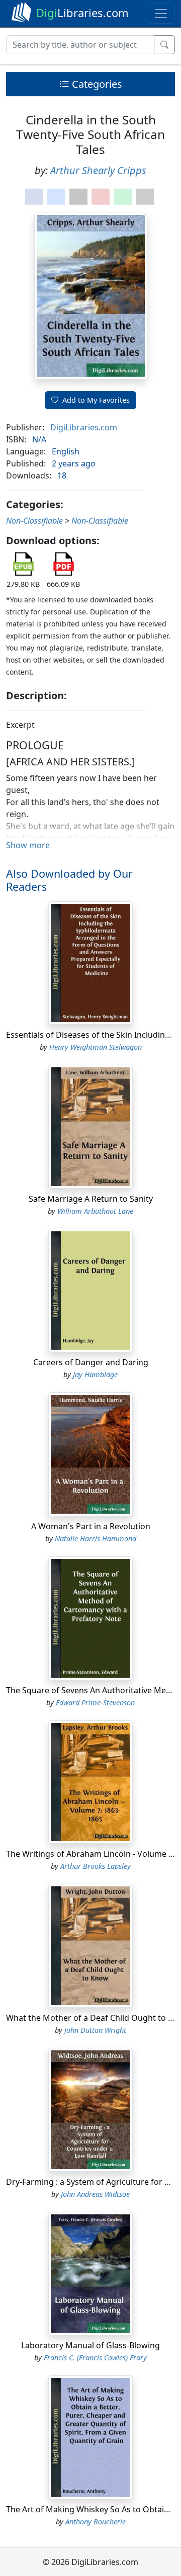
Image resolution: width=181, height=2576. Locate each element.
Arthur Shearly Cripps (98, 170)
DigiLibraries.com (84, 427)
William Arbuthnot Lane (95, 1211)
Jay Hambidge (95, 1375)
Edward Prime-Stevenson (95, 1703)
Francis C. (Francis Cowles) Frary (95, 2358)
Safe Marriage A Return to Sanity (91, 1199)
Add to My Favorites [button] (96, 400)
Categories (96, 84)
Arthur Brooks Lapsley (96, 1866)
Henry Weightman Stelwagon (96, 1047)
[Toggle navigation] (161, 14)
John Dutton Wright (95, 2030)
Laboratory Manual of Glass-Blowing (90, 2345)
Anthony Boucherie (96, 2522)
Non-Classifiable (34, 521)
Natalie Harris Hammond (96, 1539)
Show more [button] (28, 845)
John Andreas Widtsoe (95, 2194)
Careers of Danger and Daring (91, 1362)
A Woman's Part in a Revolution (91, 1526)
